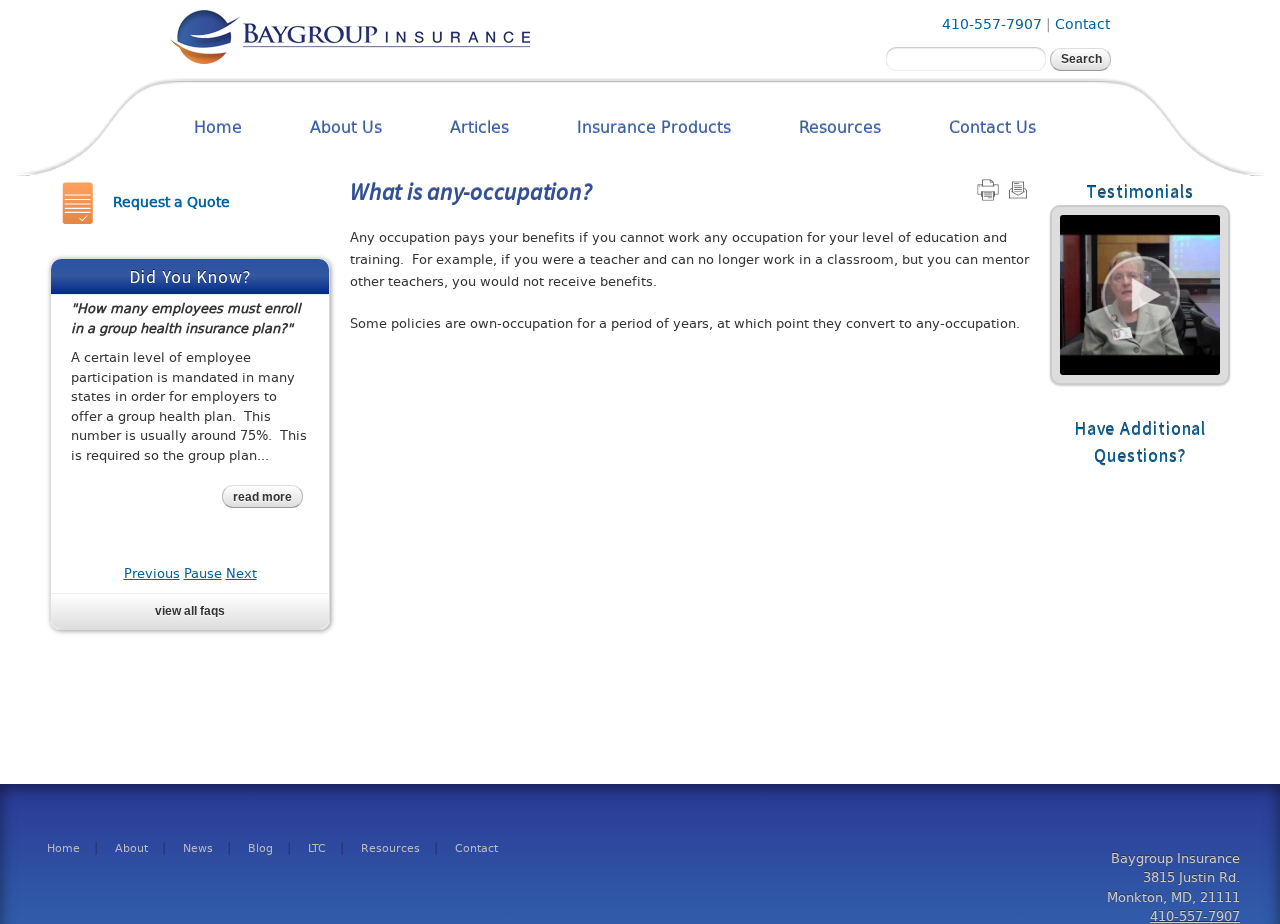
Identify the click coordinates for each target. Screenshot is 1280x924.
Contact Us (992, 127)
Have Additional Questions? (1140, 442)
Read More (1140, 295)
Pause (203, 573)
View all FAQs (190, 611)
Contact (1082, 24)
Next (241, 573)
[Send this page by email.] (1018, 189)
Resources (840, 127)
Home (218, 127)
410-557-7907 (992, 24)
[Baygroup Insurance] (350, 58)
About (131, 849)
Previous (152, 573)
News (198, 849)
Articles (479, 127)
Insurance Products (654, 127)
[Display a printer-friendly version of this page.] (988, 189)
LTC (317, 849)
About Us (346, 127)
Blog (260, 849)
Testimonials (1140, 191)
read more (262, 497)
